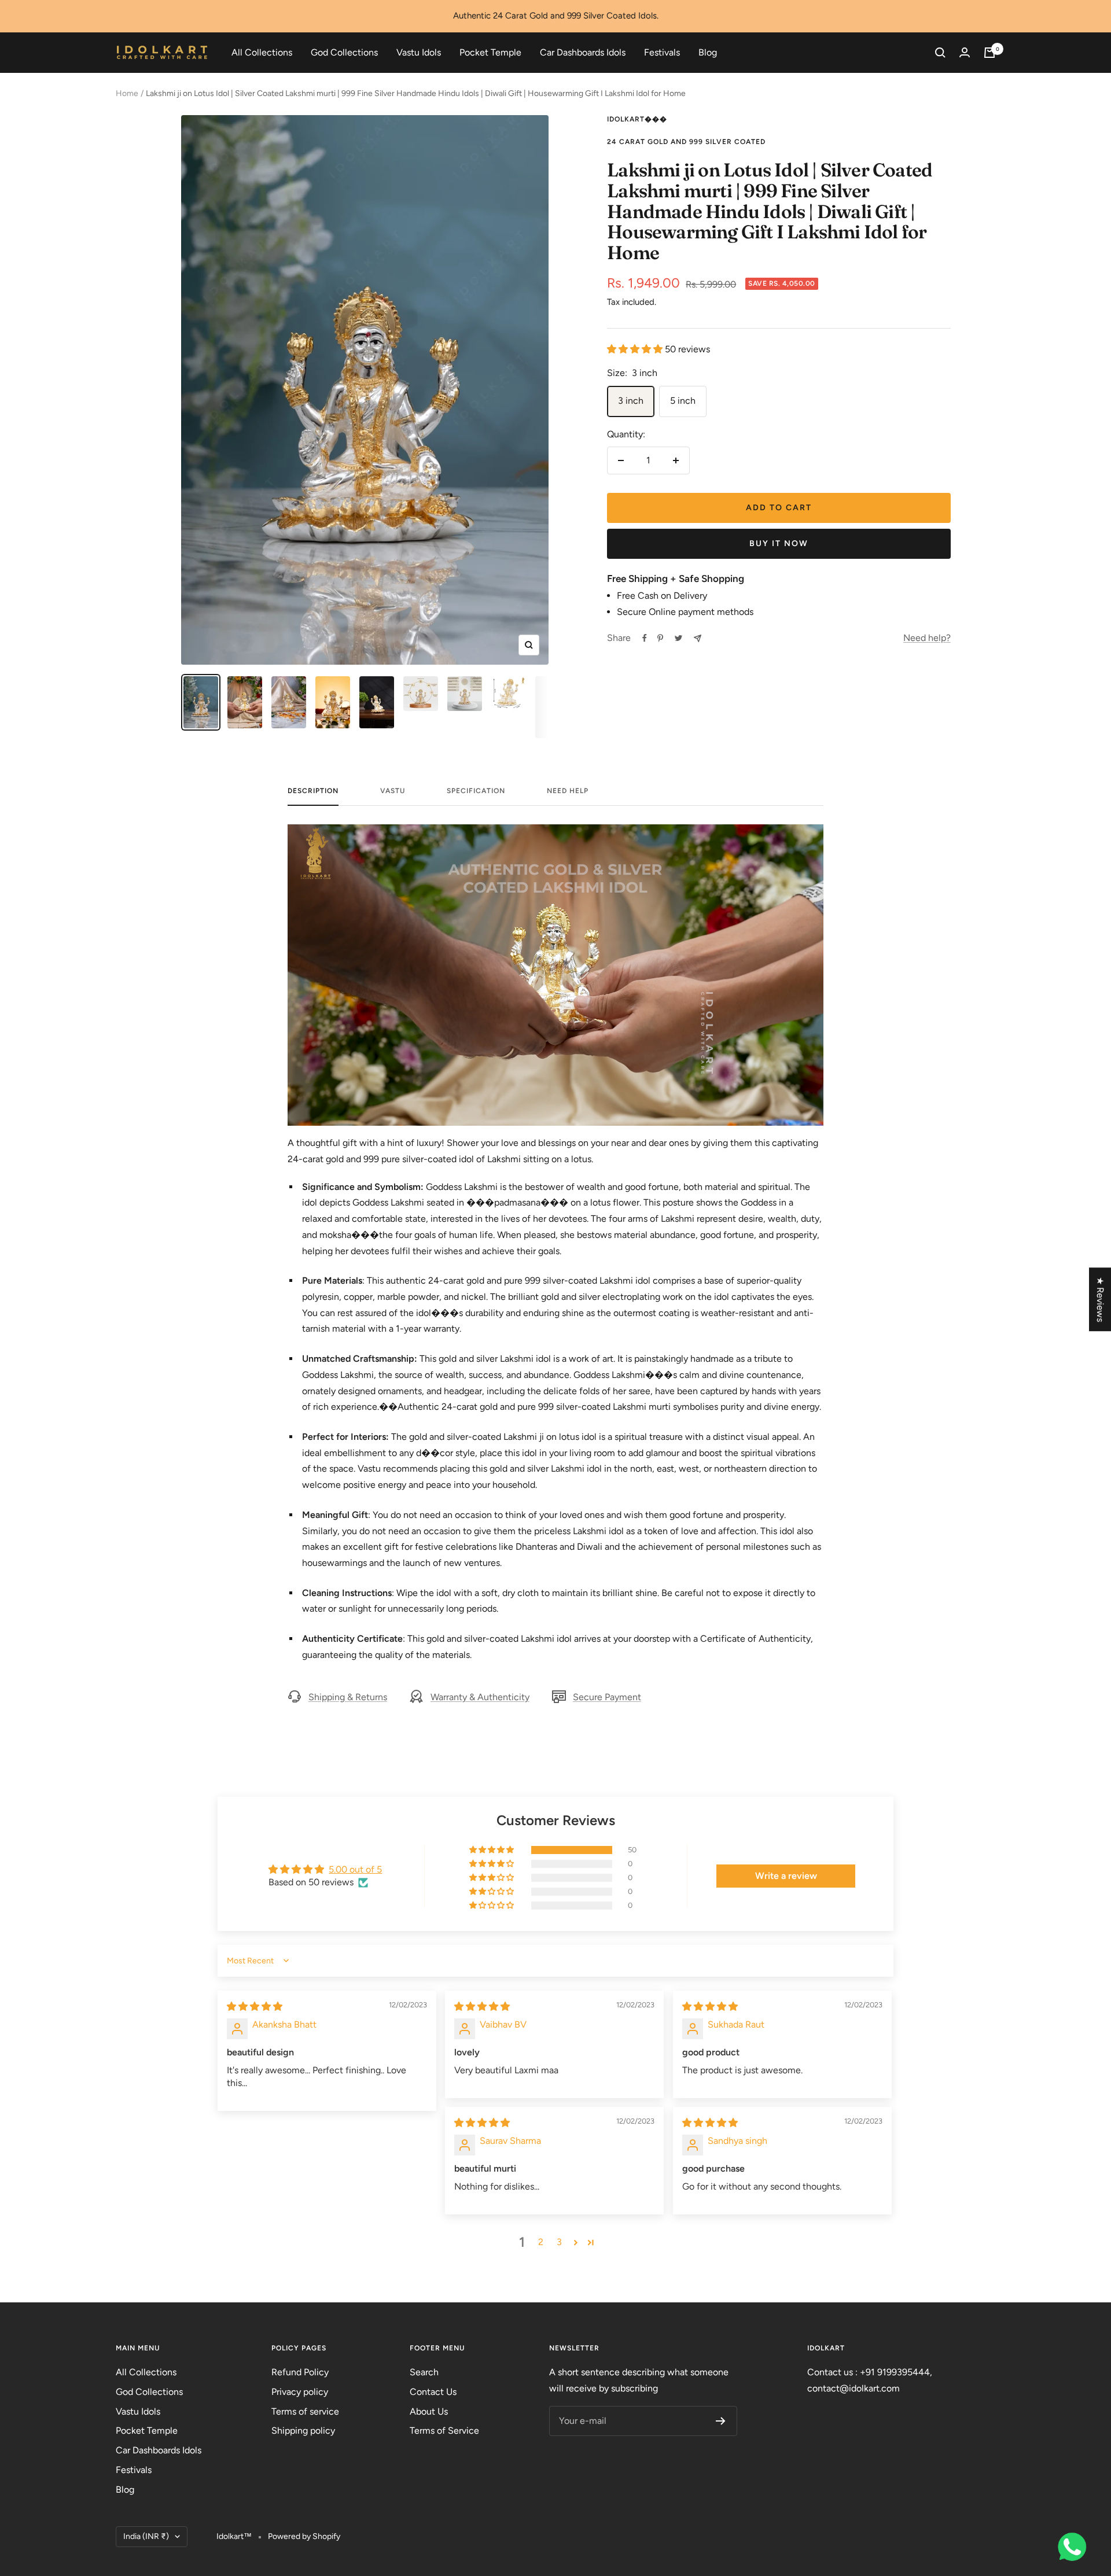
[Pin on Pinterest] (660, 638)
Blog (708, 52)
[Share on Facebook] (645, 638)
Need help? (927, 638)
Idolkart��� (637, 119)
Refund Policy (300, 2372)
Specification (476, 791)
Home (127, 93)
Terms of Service (444, 2431)
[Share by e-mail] (698, 638)
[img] (255, 2006)
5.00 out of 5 (355, 1869)
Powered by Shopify (304, 2536)
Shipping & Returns (348, 1697)
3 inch (631, 401)
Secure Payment (607, 1697)
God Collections (344, 52)
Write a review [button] (786, 1876)
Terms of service (305, 2411)
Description (313, 791)
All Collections (262, 52)
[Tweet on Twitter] (678, 638)
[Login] (965, 52)
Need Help (568, 791)
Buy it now (779, 543)
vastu (393, 791)
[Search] (940, 53)
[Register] (721, 2421)
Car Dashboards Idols (583, 52)
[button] (636, 349)
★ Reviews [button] (1100, 1299)
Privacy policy (300, 2392)
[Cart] (989, 53)
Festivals (662, 52)
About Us (429, 2411)
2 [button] (541, 2242)
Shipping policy (303, 2431)
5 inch (683, 401)
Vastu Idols (419, 52)
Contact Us (433, 2392)
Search (424, 2372)
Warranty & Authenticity (480, 1697)
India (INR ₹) (146, 2536)
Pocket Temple (490, 52)
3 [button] (559, 2242)
